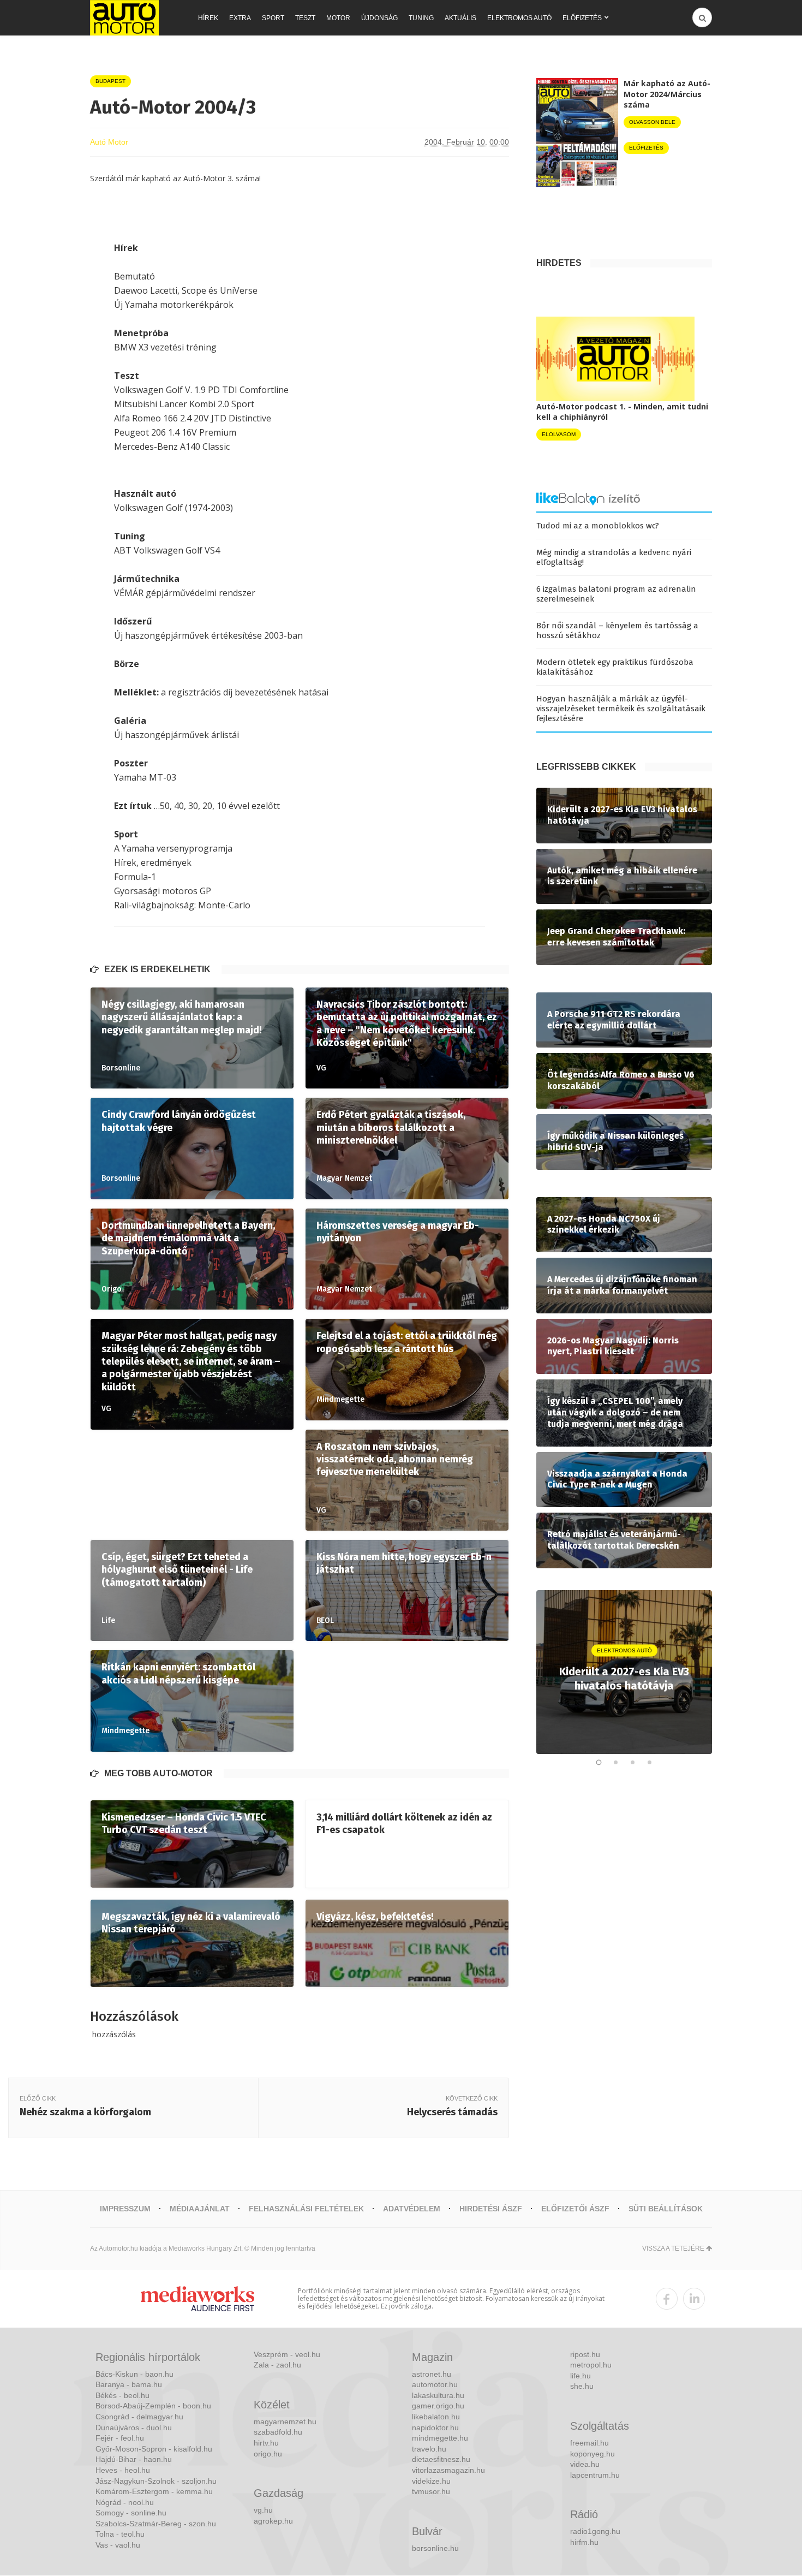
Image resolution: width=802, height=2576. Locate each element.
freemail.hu (589, 2443)
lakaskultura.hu (438, 2395)
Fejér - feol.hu (120, 2438)
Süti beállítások (666, 2209)
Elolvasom (559, 434)
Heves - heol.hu (123, 2470)
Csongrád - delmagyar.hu (139, 2417)
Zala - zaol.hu (277, 2365)
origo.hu (268, 2454)
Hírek (208, 18)
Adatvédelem (412, 2209)
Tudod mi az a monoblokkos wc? (598, 526)
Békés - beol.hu (122, 2395)
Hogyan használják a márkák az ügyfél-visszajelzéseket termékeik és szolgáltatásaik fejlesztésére (621, 709)
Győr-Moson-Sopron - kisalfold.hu (154, 2449)
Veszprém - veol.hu (287, 2354)
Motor (338, 18)
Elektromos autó (519, 18)
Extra (240, 18)
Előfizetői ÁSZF (575, 2209)
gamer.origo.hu (438, 2406)
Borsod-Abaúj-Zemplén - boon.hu (153, 2406)
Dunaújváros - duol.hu (134, 2428)
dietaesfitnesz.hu (441, 2459)
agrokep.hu (273, 2521)
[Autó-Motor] (124, 18)
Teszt (305, 18)
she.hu (582, 2386)
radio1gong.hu (595, 2531)
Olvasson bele (652, 122)
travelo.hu (429, 2449)
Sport (273, 18)
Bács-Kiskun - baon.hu (134, 2374)
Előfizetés (582, 18)
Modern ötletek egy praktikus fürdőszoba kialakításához (615, 667)
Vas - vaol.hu (118, 2545)
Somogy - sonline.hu (131, 2513)
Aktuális (460, 18)
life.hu (580, 2376)
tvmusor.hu (431, 2491)
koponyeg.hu (592, 2454)
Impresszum (125, 2209)
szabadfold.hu (278, 2432)
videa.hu (585, 2464)
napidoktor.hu (435, 2428)
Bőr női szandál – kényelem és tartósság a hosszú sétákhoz (617, 630)
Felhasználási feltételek (306, 2209)
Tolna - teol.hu (120, 2534)
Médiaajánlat (200, 2209)
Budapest (110, 81)
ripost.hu (585, 2354)
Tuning (421, 18)
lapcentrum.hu (595, 2475)
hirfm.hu (584, 2542)
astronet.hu (432, 2374)
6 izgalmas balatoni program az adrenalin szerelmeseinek (616, 594)
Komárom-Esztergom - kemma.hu (154, 2491)
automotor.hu (435, 2384)
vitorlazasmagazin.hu (448, 2470)
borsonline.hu (435, 2548)
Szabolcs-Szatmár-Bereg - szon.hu (156, 2524)
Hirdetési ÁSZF (491, 2209)
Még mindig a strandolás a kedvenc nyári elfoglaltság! (614, 557)
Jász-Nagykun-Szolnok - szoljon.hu (156, 2481)
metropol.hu (591, 2365)
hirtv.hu (266, 2443)
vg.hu (263, 2510)
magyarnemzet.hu (285, 2422)
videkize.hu (431, 2481)
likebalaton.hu (436, 2417)
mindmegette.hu (440, 2438)
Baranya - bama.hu (129, 2384)
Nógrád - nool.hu (125, 2502)
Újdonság (379, 18)
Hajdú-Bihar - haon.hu (134, 2459)
